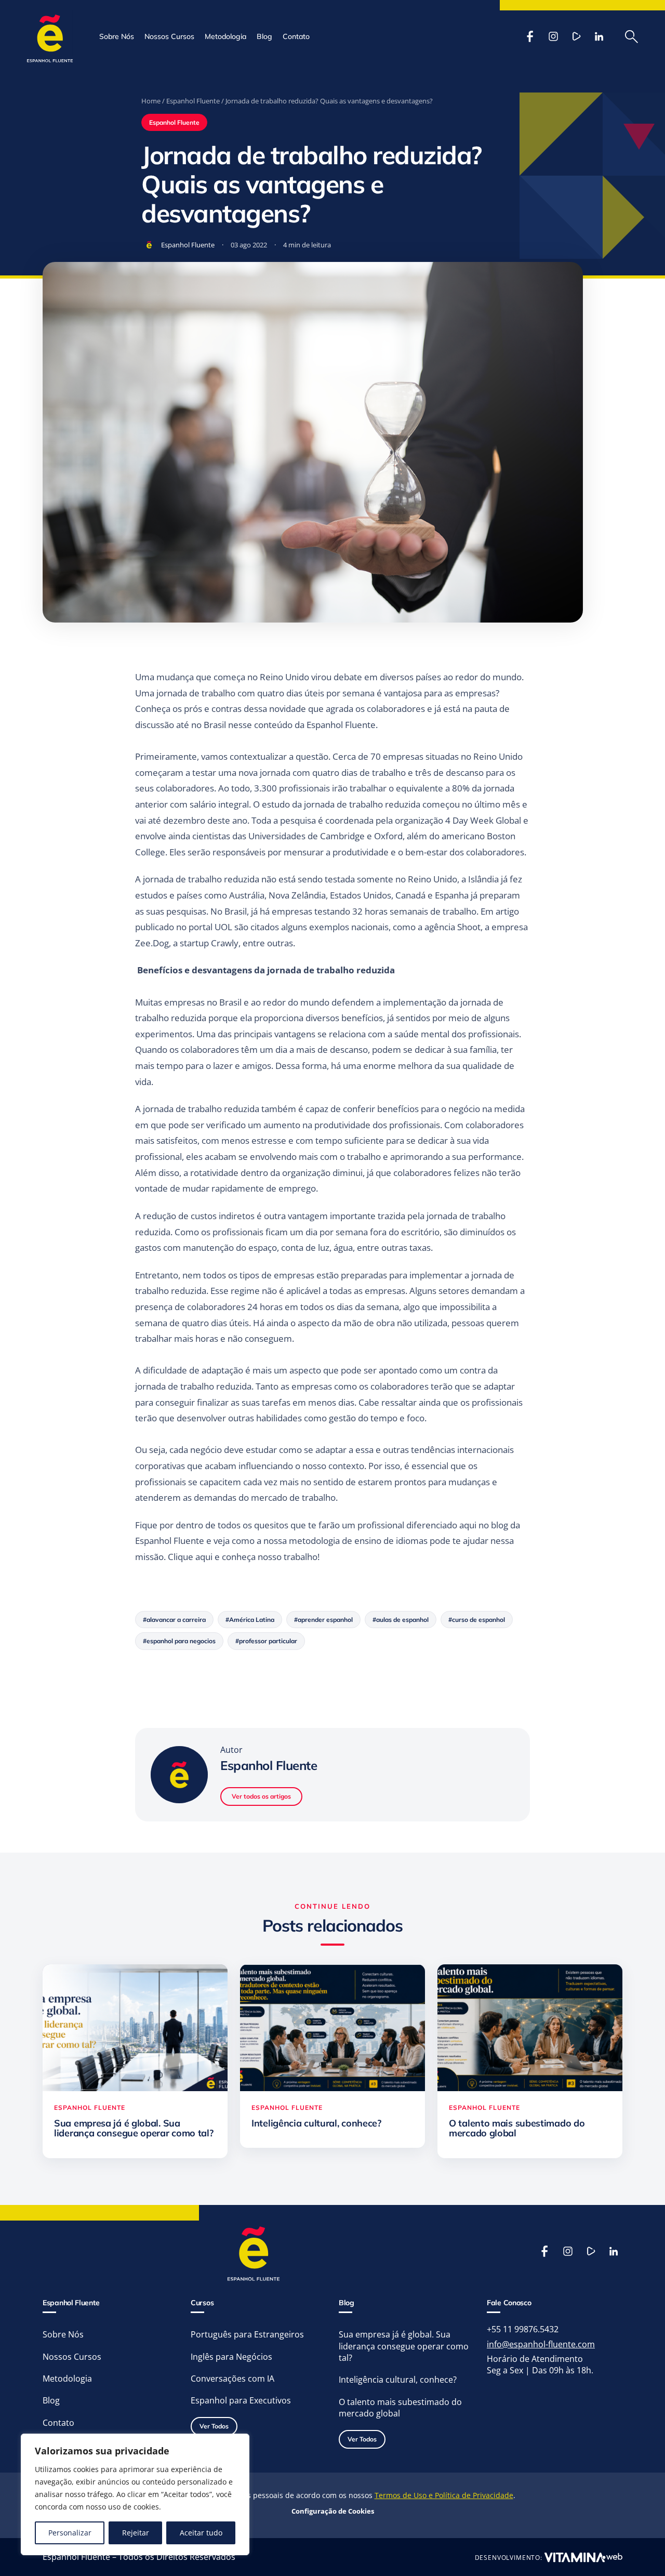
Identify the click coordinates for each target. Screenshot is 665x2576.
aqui (204, 1557)
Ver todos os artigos (261, 1796)
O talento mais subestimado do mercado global (400, 2408)
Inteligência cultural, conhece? (398, 2380)
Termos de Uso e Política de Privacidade (444, 2495)
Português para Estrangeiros (247, 2334)
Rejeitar (136, 2533)
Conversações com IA (232, 2379)
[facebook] (530, 36)
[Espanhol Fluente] (50, 36)
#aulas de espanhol (401, 1620)
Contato (296, 36)
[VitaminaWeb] (583, 2557)
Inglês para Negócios (231, 2357)
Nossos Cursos (169, 36)
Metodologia (225, 36)
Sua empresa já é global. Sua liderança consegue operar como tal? (404, 2346)
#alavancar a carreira (174, 1620)
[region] (135, 2494)
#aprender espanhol (323, 1620)
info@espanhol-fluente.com (541, 2344)
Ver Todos (214, 2426)
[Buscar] (631, 36)
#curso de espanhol (477, 1620)
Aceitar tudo (201, 2533)
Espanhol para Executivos (241, 2400)
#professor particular (266, 1641)
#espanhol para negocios (179, 1641)
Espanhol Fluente (193, 101)
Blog (264, 36)
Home (151, 101)
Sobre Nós (117, 36)
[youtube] (576, 36)
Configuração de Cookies (333, 2511)
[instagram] (553, 36)
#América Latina (250, 1620)
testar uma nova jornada (242, 772)
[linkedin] (599, 36)
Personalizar (70, 2533)
